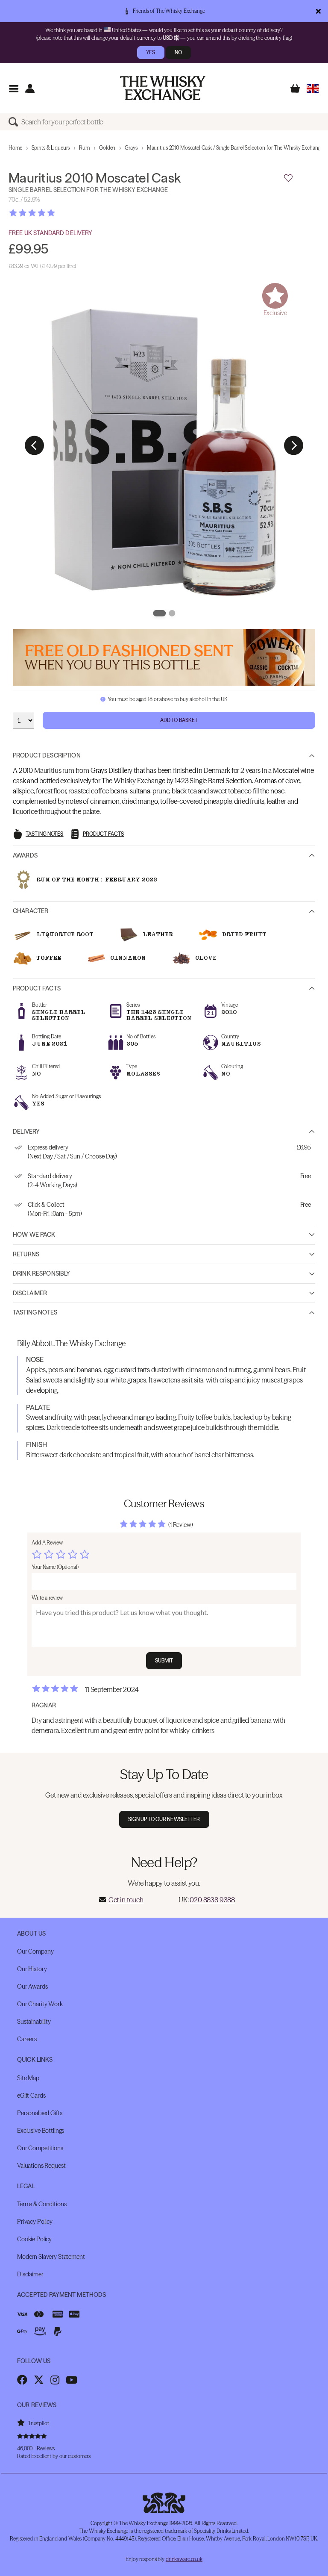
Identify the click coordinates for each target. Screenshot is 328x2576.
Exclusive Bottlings (41, 2131)
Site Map (28, 2078)
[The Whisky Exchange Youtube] (72, 2380)
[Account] (30, 88)
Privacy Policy (35, 2222)
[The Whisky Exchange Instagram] (55, 2380)
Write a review (47, 1598)
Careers (27, 2039)
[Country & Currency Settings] (313, 88)
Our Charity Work (40, 2004)
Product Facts (37, 988)
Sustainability (34, 2022)
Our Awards (32, 1987)
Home (15, 148)
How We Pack (34, 1235)
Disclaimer (30, 1293)
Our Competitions (40, 2148)
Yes (151, 52)
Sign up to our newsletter (164, 1819)
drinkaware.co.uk (184, 2559)
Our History (32, 1969)
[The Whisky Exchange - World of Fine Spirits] (163, 88)
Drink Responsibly (41, 1273)
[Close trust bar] (318, 11)
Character (31, 911)
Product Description (47, 755)
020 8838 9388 (212, 1900)
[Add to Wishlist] (288, 178)
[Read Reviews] (53, 213)
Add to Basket (179, 720)
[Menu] (13, 88)
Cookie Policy (34, 2239)
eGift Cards (31, 2096)
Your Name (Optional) (55, 1567)
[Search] (15, 122)
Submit (164, 1661)
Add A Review (47, 1543)
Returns (26, 1254)
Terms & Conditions (42, 2204)
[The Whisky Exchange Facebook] (22, 2380)
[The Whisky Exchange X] (39, 2380)
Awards (25, 855)
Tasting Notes (35, 1312)
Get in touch (126, 1900)
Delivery (26, 1132)
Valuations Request (41, 2166)
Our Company (35, 1951)
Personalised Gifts (40, 2113)
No (178, 52)
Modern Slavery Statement (51, 2257)
